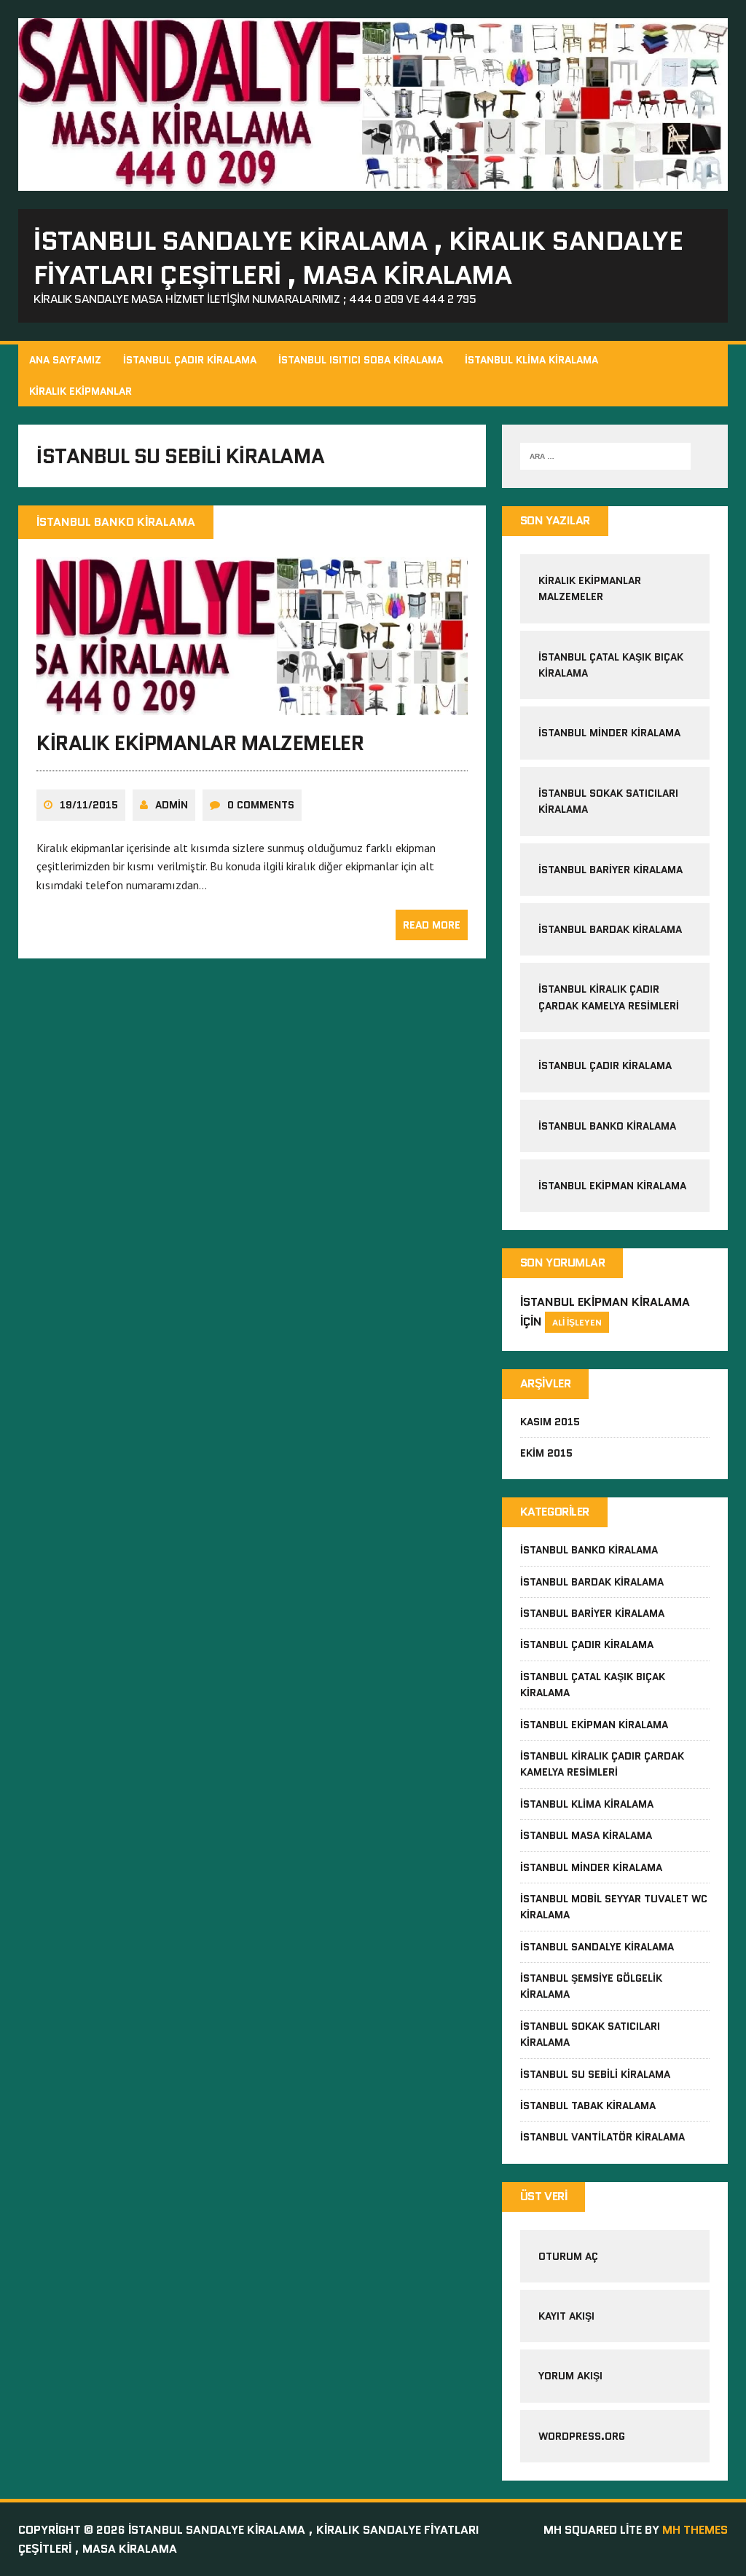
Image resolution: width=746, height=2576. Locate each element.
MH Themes (695, 2530)
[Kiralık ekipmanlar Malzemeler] (252, 705)
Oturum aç (568, 2256)
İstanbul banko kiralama (607, 1126)
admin (172, 805)
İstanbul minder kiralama (609, 733)
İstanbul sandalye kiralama (597, 1947)
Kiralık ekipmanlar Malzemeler (200, 743)
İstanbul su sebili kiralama (595, 2074)
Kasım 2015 (550, 1422)
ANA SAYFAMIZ (65, 360)
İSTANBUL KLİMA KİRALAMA (531, 360)
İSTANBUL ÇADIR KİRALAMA (190, 360)
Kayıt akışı (566, 2316)
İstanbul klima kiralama (587, 1804)
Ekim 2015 (546, 1453)
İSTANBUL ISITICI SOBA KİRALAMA (361, 360)
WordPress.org (582, 2436)
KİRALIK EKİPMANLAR (81, 391)
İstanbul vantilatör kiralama (602, 2137)
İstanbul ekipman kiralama (612, 1186)
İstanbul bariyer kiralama (610, 870)
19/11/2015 (89, 805)
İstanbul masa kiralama (586, 1835)
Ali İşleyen (577, 1322)
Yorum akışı (570, 2376)
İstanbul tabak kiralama (588, 2106)
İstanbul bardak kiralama (610, 929)
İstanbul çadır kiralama (605, 1066)
